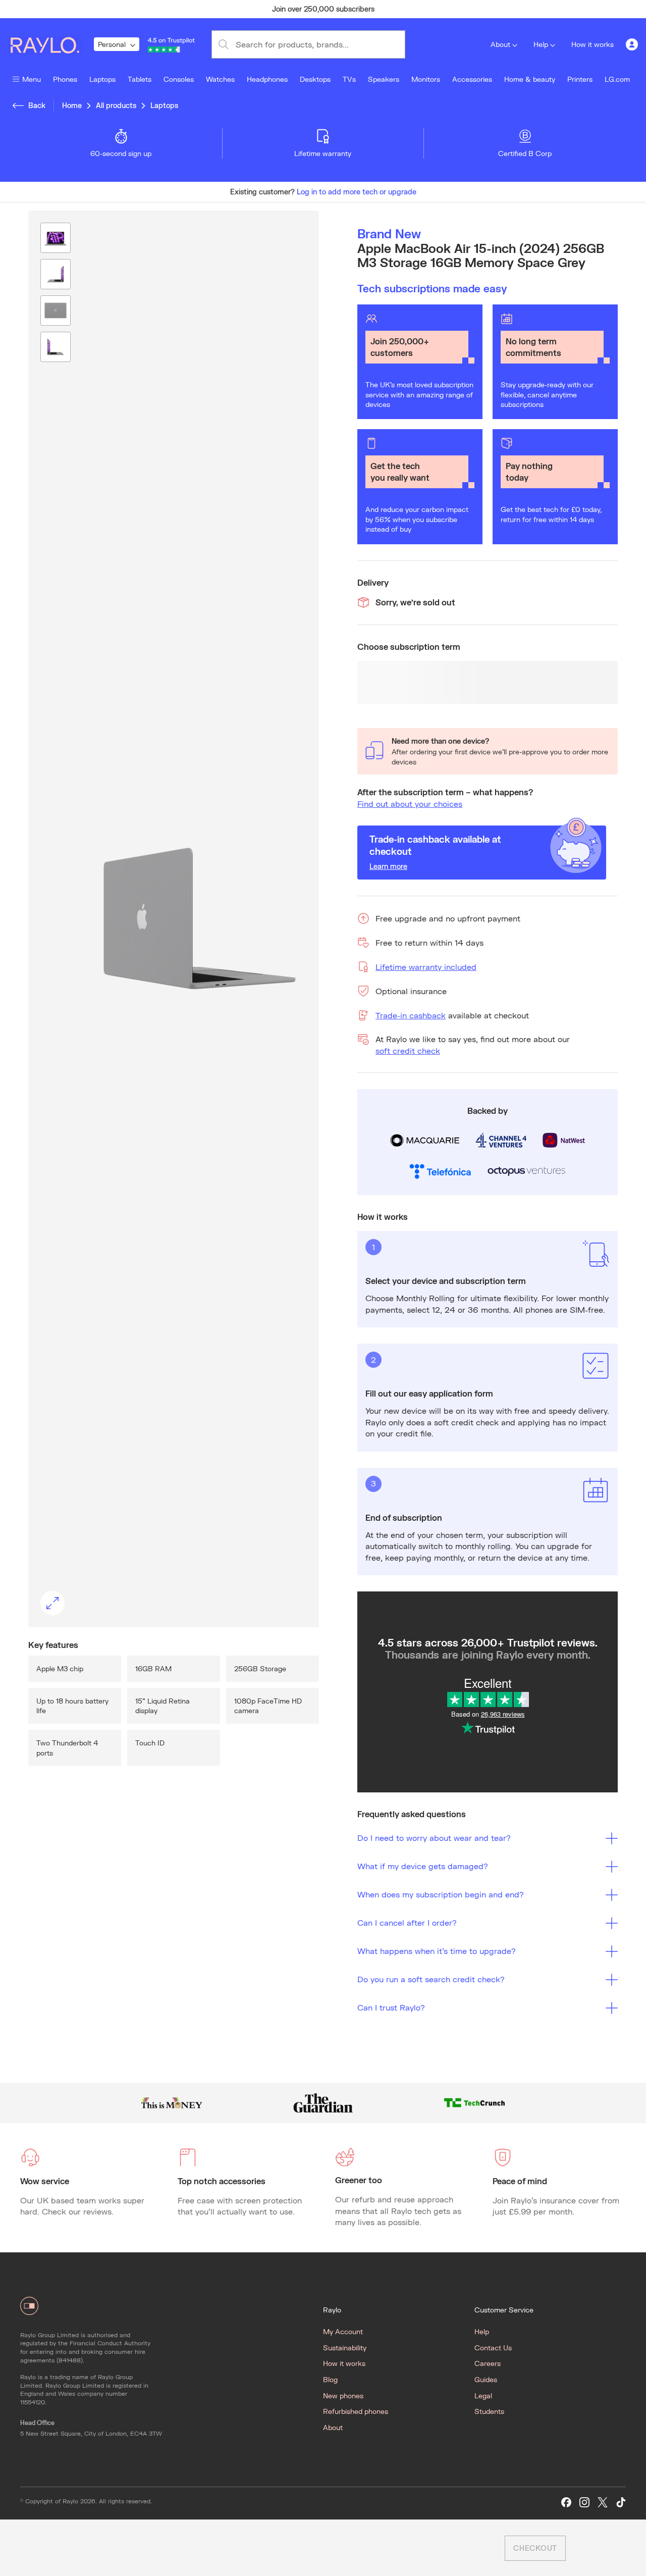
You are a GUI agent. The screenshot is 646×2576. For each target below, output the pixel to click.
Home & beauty (530, 79)
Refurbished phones (356, 2411)
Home (72, 105)
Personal (112, 44)
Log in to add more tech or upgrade (357, 192)
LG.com (617, 79)
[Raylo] (51, 44)
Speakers (384, 79)
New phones (343, 2395)
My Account (343, 2331)
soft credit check (408, 1050)
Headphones (267, 79)
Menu (32, 79)
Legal (483, 2395)
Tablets (140, 79)
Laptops (102, 79)
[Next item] (523, 9)
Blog (330, 2379)
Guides (486, 2379)
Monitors (426, 79)
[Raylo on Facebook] (566, 2503)
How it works (593, 44)
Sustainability (345, 2348)
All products (116, 105)
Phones (65, 79)
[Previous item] (123, 9)
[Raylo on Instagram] (584, 2503)
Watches (220, 79)
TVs (349, 79)
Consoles (179, 79)
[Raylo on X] (603, 2503)
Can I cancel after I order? (407, 1922)
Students (489, 2411)
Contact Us (493, 2348)
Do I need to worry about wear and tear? (434, 1838)
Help (541, 44)
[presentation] (174, 919)
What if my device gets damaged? (423, 1866)
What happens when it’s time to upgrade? (437, 1951)
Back (37, 105)
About (500, 44)
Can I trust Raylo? (391, 2007)
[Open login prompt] (632, 44)
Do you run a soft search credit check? (431, 1979)
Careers (488, 2363)
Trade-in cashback (411, 1015)
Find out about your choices (410, 804)
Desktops (315, 79)
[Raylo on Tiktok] (621, 2503)
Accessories (472, 79)
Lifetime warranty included (426, 967)
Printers (580, 79)
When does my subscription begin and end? (441, 1894)
